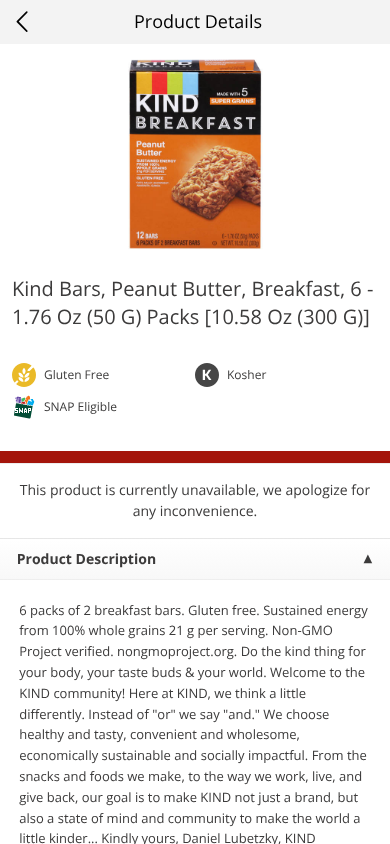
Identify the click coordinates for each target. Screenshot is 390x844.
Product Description (86, 559)
